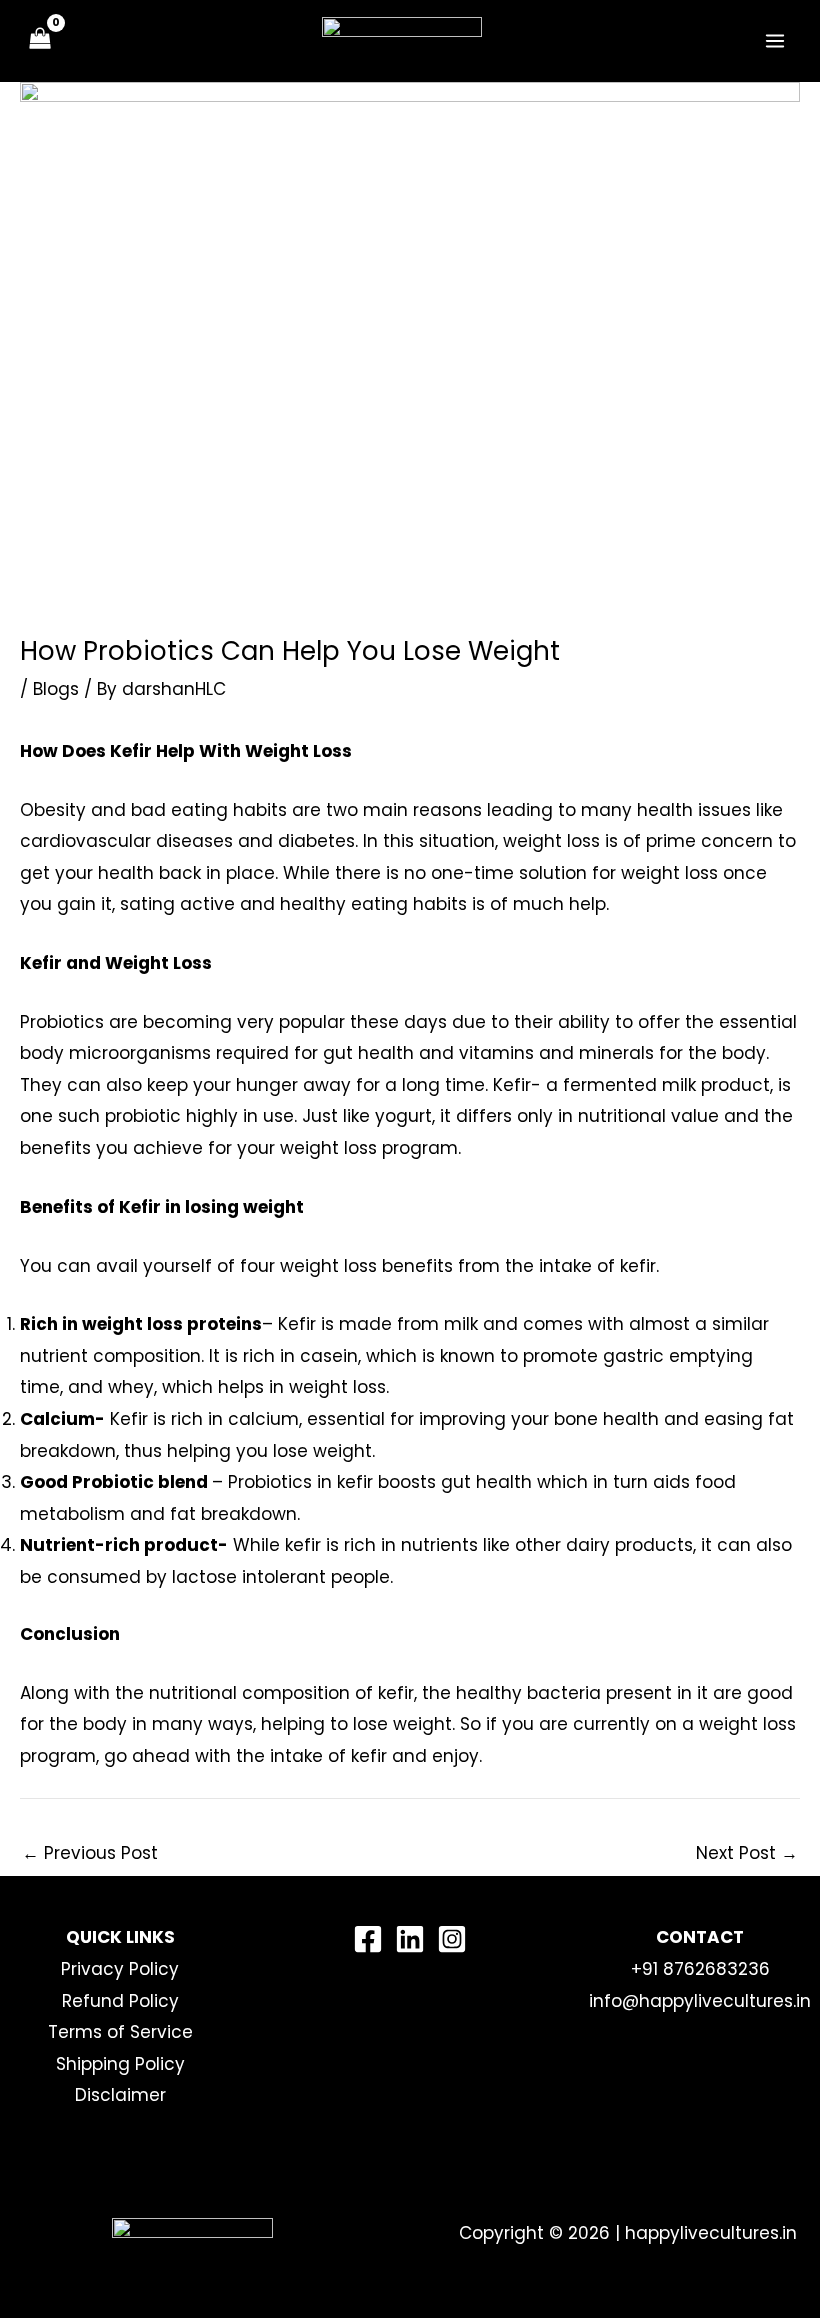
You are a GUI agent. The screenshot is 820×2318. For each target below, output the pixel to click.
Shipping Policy (120, 2064)
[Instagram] (452, 1939)
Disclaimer (120, 2095)
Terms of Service (120, 2032)
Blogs (56, 689)
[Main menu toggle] (776, 41)
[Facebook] (368, 1939)
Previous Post (90, 1853)
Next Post (747, 1853)
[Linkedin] (410, 1939)
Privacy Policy (120, 1969)
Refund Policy (120, 2001)
